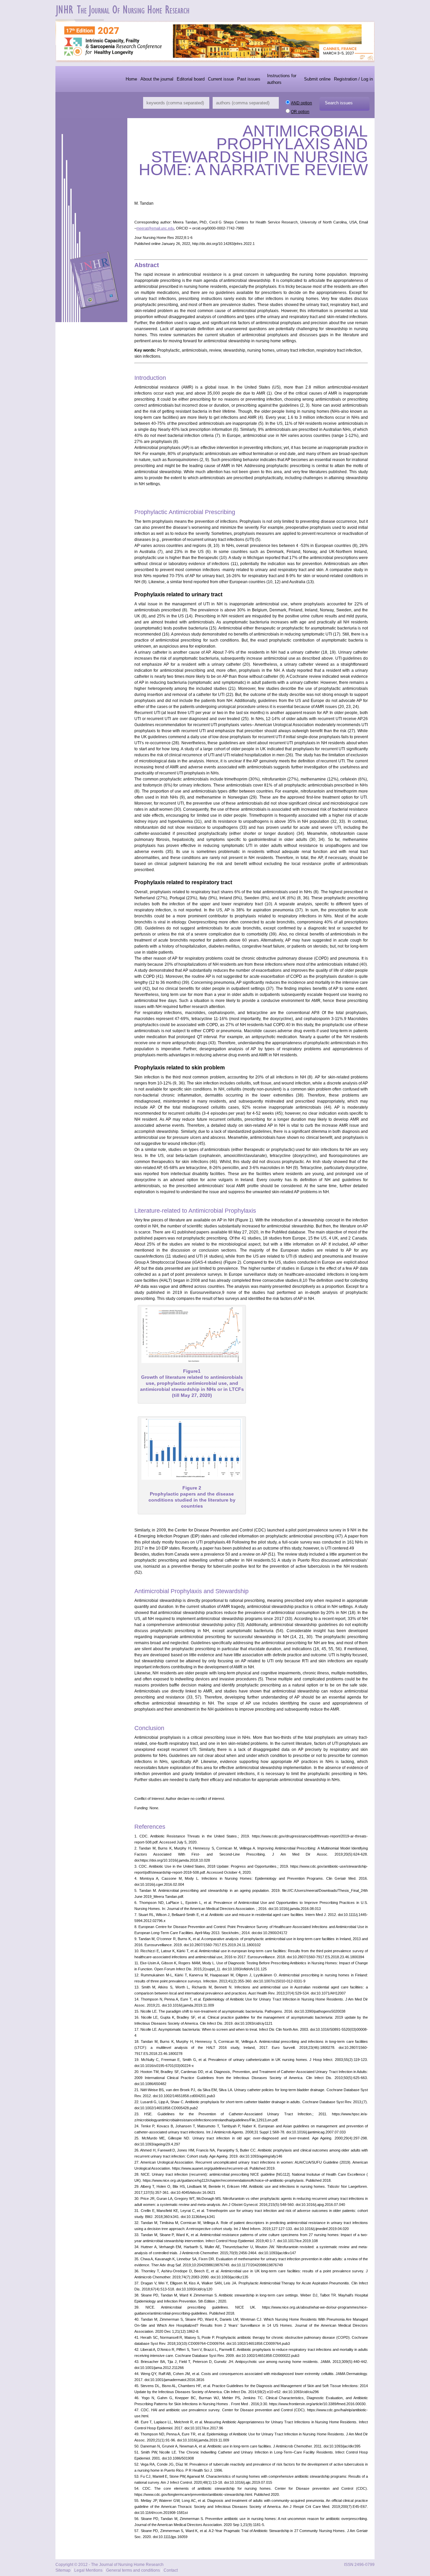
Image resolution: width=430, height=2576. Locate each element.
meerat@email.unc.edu (155, 228)
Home (131, 79)
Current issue (221, 79)
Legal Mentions (88, 2570)
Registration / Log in (353, 79)
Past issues (249, 79)
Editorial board (191, 79)
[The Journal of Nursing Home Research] (123, 15)
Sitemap (63, 2570)
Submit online (317, 79)
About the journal (157, 79)
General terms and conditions (133, 2570)
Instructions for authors (282, 79)
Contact (171, 2570)
